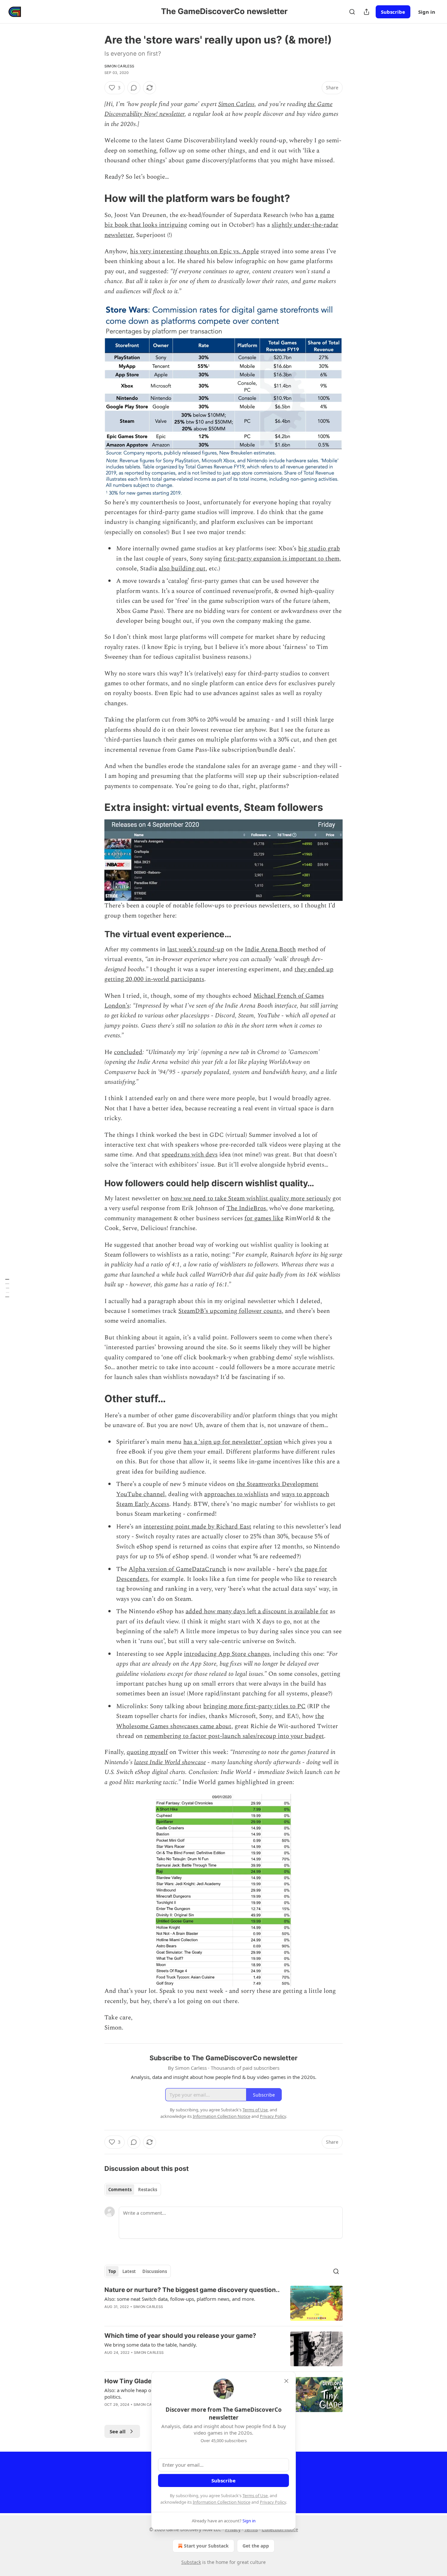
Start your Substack (206, 2546)
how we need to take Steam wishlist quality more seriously (251, 1199)
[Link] (95, 198)
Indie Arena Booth (270, 949)
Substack (191, 2562)
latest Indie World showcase (170, 1762)
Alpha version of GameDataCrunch (177, 1569)
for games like (264, 1218)
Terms (251, 2529)
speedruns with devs (190, 1155)
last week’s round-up (196, 949)
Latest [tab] (129, 2271)
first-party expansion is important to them (281, 559)
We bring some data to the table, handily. (151, 2345)
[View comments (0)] (134, 88)
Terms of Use (255, 2495)
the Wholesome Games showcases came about (220, 1721)
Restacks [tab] (148, 2190)
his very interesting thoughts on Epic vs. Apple (194, 251)
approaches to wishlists (236, 1494)
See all (118, 2431)
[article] (223, 2303)
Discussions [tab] (155, 2271)
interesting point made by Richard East (197, 1527)
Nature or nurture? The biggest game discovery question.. (192, 2290)
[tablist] (133, 2190)
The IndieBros (246, 1208)
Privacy (233, 2529)
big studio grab (319, 549)
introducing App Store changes (227, 1654)
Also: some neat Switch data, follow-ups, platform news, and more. (180, 2299)
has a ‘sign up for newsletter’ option (233, 1442)
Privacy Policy (273, 2502)
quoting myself (147, 1752)
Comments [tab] (120, 2190)
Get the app (256, 2546)
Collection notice (280, 2529)
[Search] (352, 12)
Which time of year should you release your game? (180, 2336)
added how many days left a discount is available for (257, 1611)
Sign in (427, 12)
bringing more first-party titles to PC (254, 1706)
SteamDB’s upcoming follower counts (230, 1311)
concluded (128, 1052)
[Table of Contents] (7, 1288)
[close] (286, 2381)
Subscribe (393, 12)
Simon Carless (119, 66)
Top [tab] (112, 2271)
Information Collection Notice (222, 2502)
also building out (182, 569)
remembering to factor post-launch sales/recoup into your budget (234, 1736)
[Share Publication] (367, 12)
